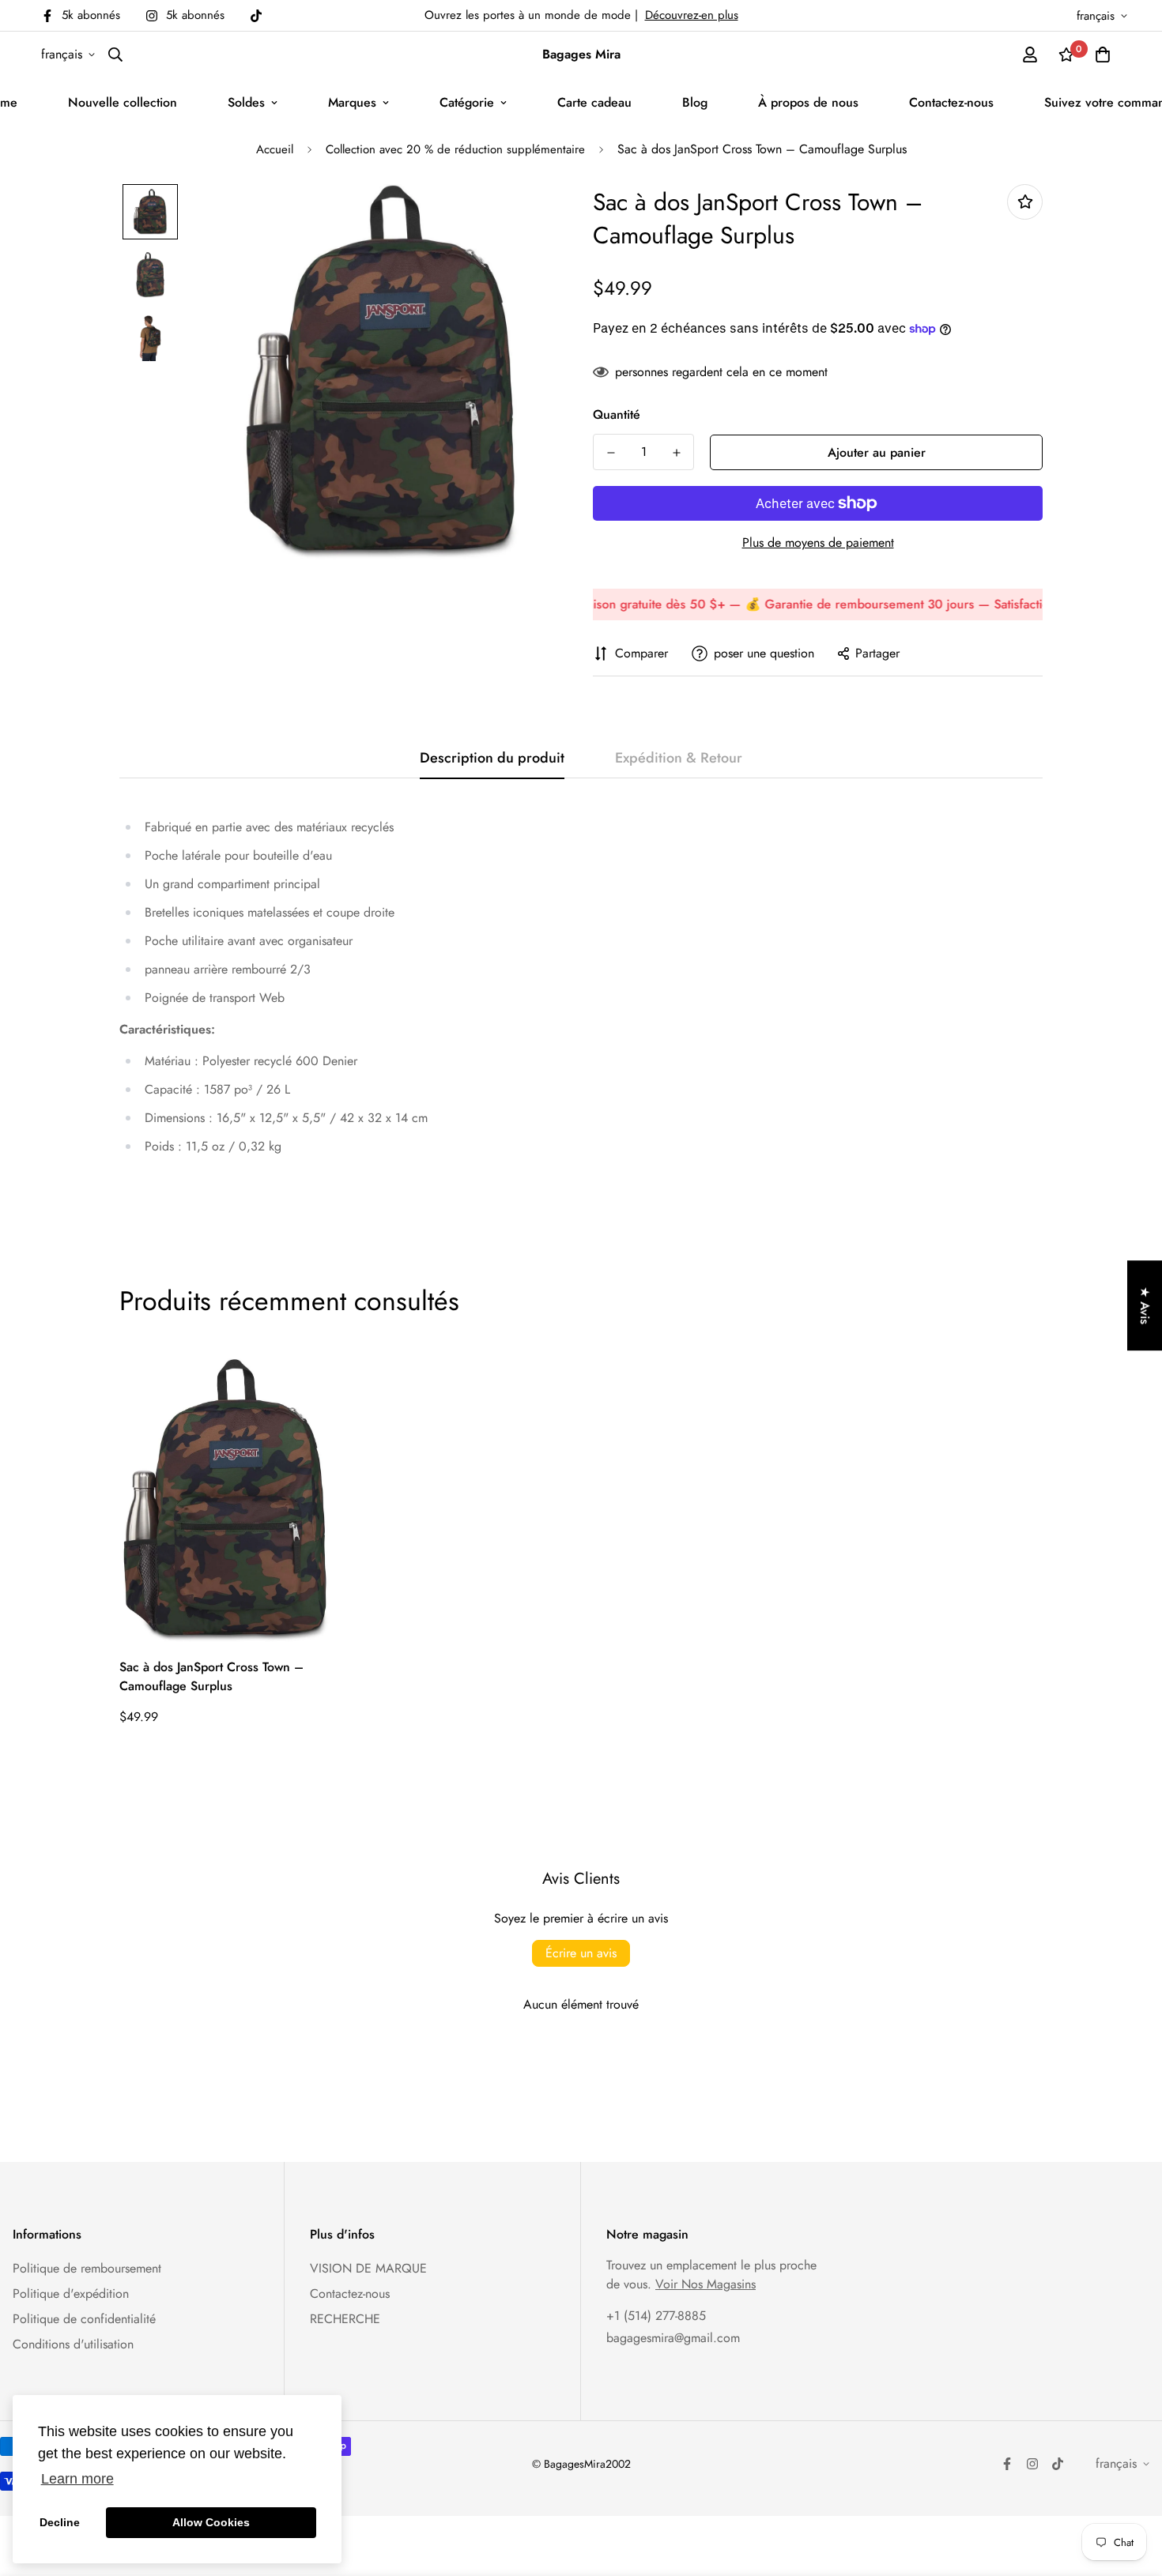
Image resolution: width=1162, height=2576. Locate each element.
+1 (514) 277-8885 (656, 2316)
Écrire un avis (581, 1953)
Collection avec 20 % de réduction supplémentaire (455, 149)
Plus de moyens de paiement (818, 542)
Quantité (617, 414)
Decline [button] (60, 2522)
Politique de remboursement (87, 2268)
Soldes (246, 102)
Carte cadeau (594, 102)
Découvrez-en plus (692, 15)
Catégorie (467, 102)
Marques (352, 102)
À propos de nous (808, 102)
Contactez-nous (951, 102)
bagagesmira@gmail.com (673, 2338)
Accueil (275, 149)
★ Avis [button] (1145, 1305)
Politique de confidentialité (84, 2319)
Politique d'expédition (71, 2294)
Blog (695, 102)
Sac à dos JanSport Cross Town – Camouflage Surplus (211, 1676)
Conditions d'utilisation (73, 2344)
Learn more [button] (77, 2479)
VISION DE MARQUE (368, 2268)
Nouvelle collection (123, 102)
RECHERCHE (345, 2319)
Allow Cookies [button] (211, 2522)
